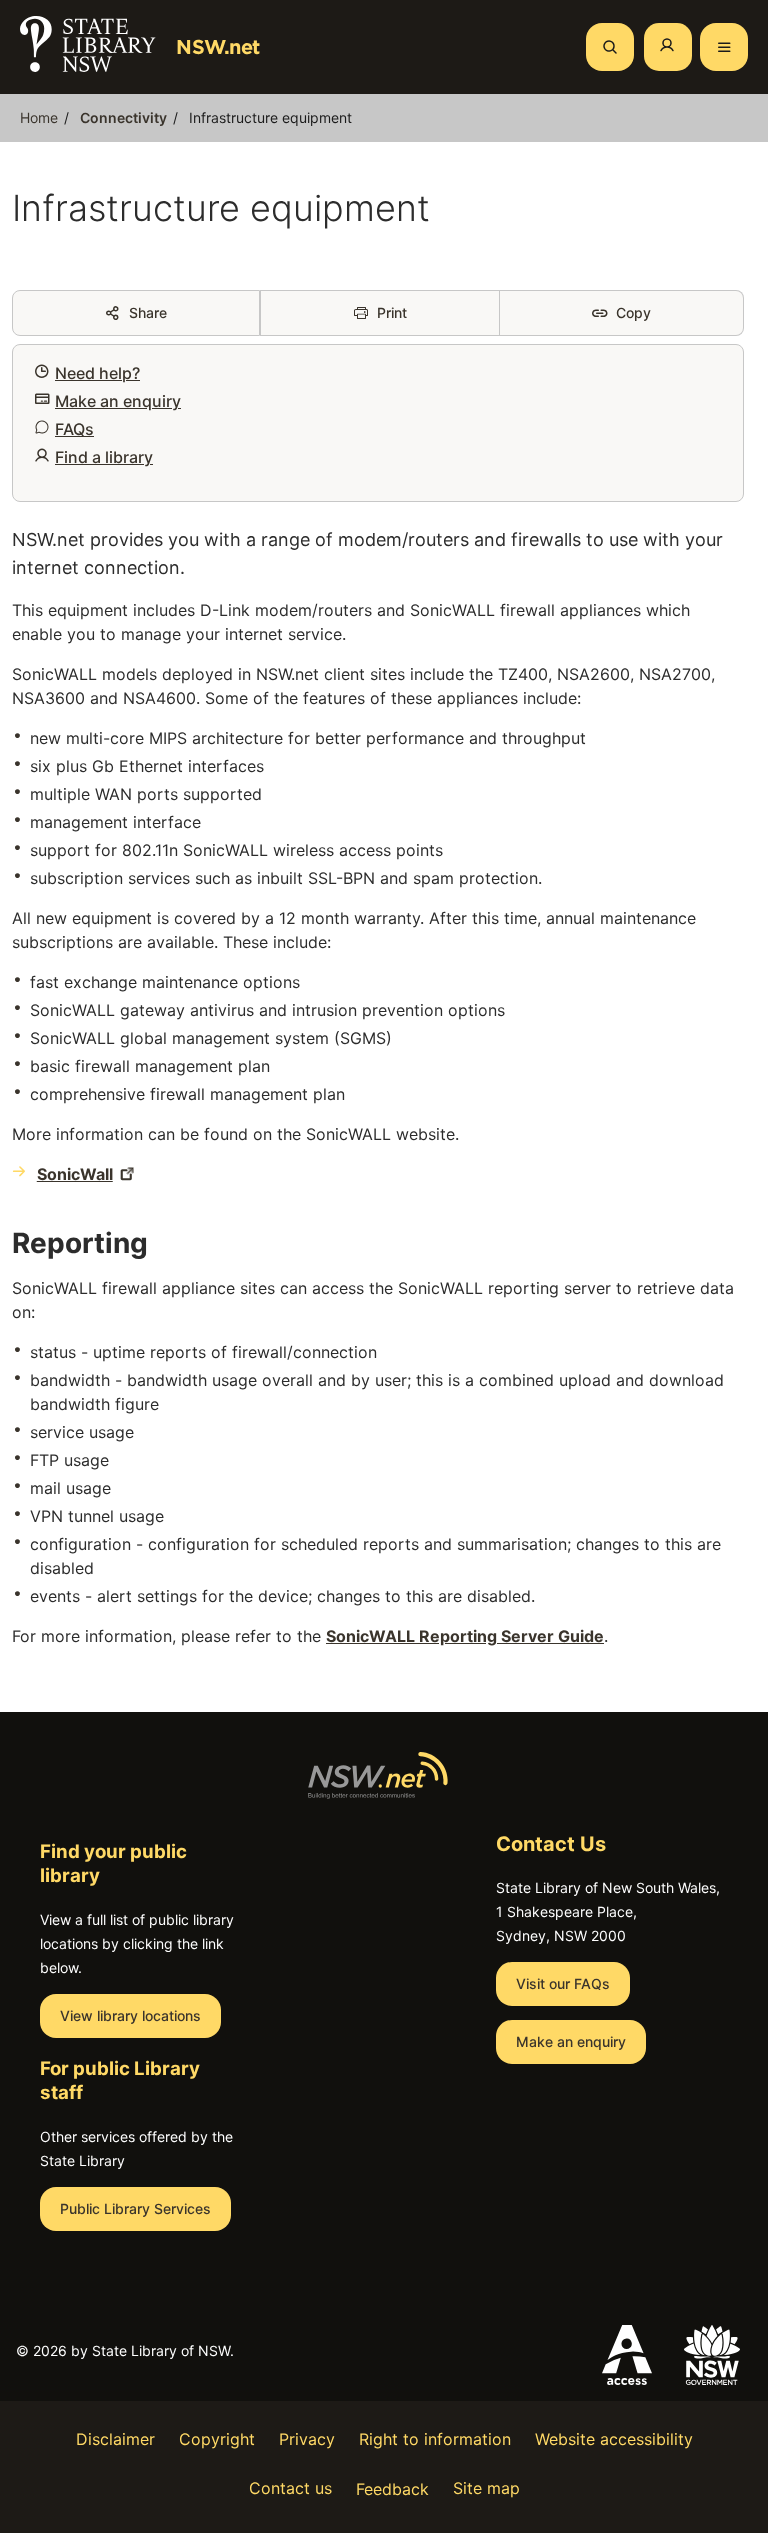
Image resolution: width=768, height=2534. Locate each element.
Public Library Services (135, 2208)
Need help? (97, 373)
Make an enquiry (118, 401)
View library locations (130, 2015)
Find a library (104, 457)
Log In (668, 47)
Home (39, 117)
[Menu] (724, 47)
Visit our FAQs (563, 1983)
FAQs (74, 429)
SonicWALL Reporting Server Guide (465, 1636)
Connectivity (123, 117)
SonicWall (75, 1174)
